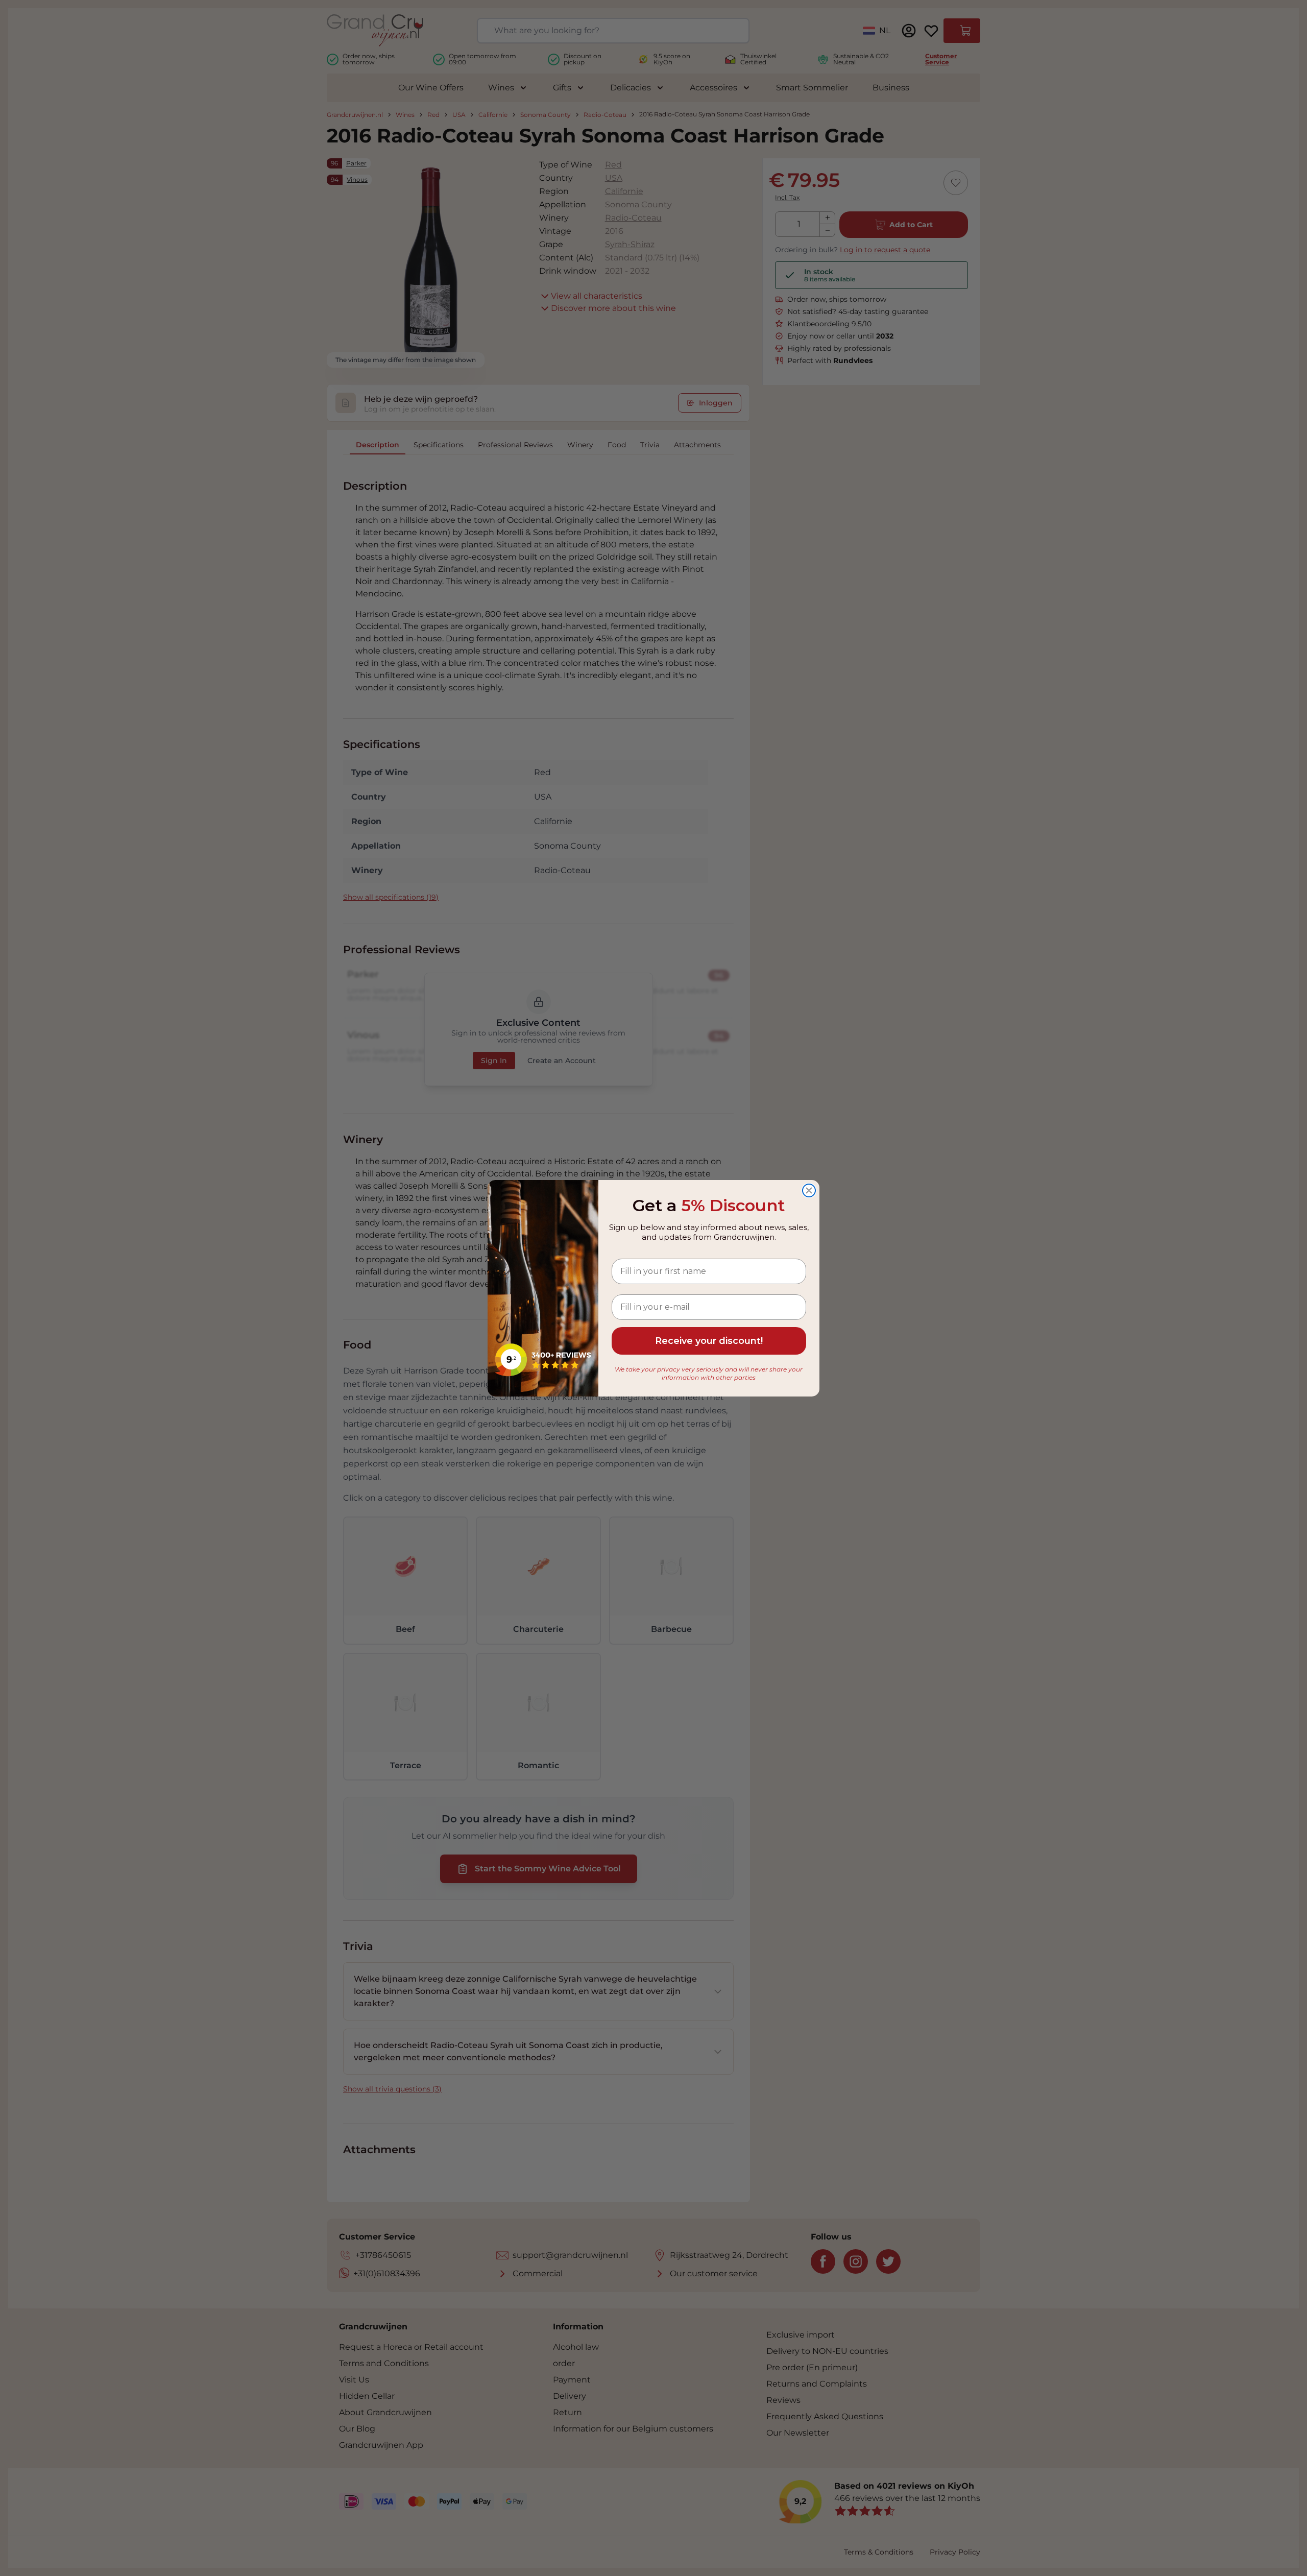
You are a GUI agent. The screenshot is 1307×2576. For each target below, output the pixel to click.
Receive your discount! (709, 1341)
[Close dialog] (809, 1190)
